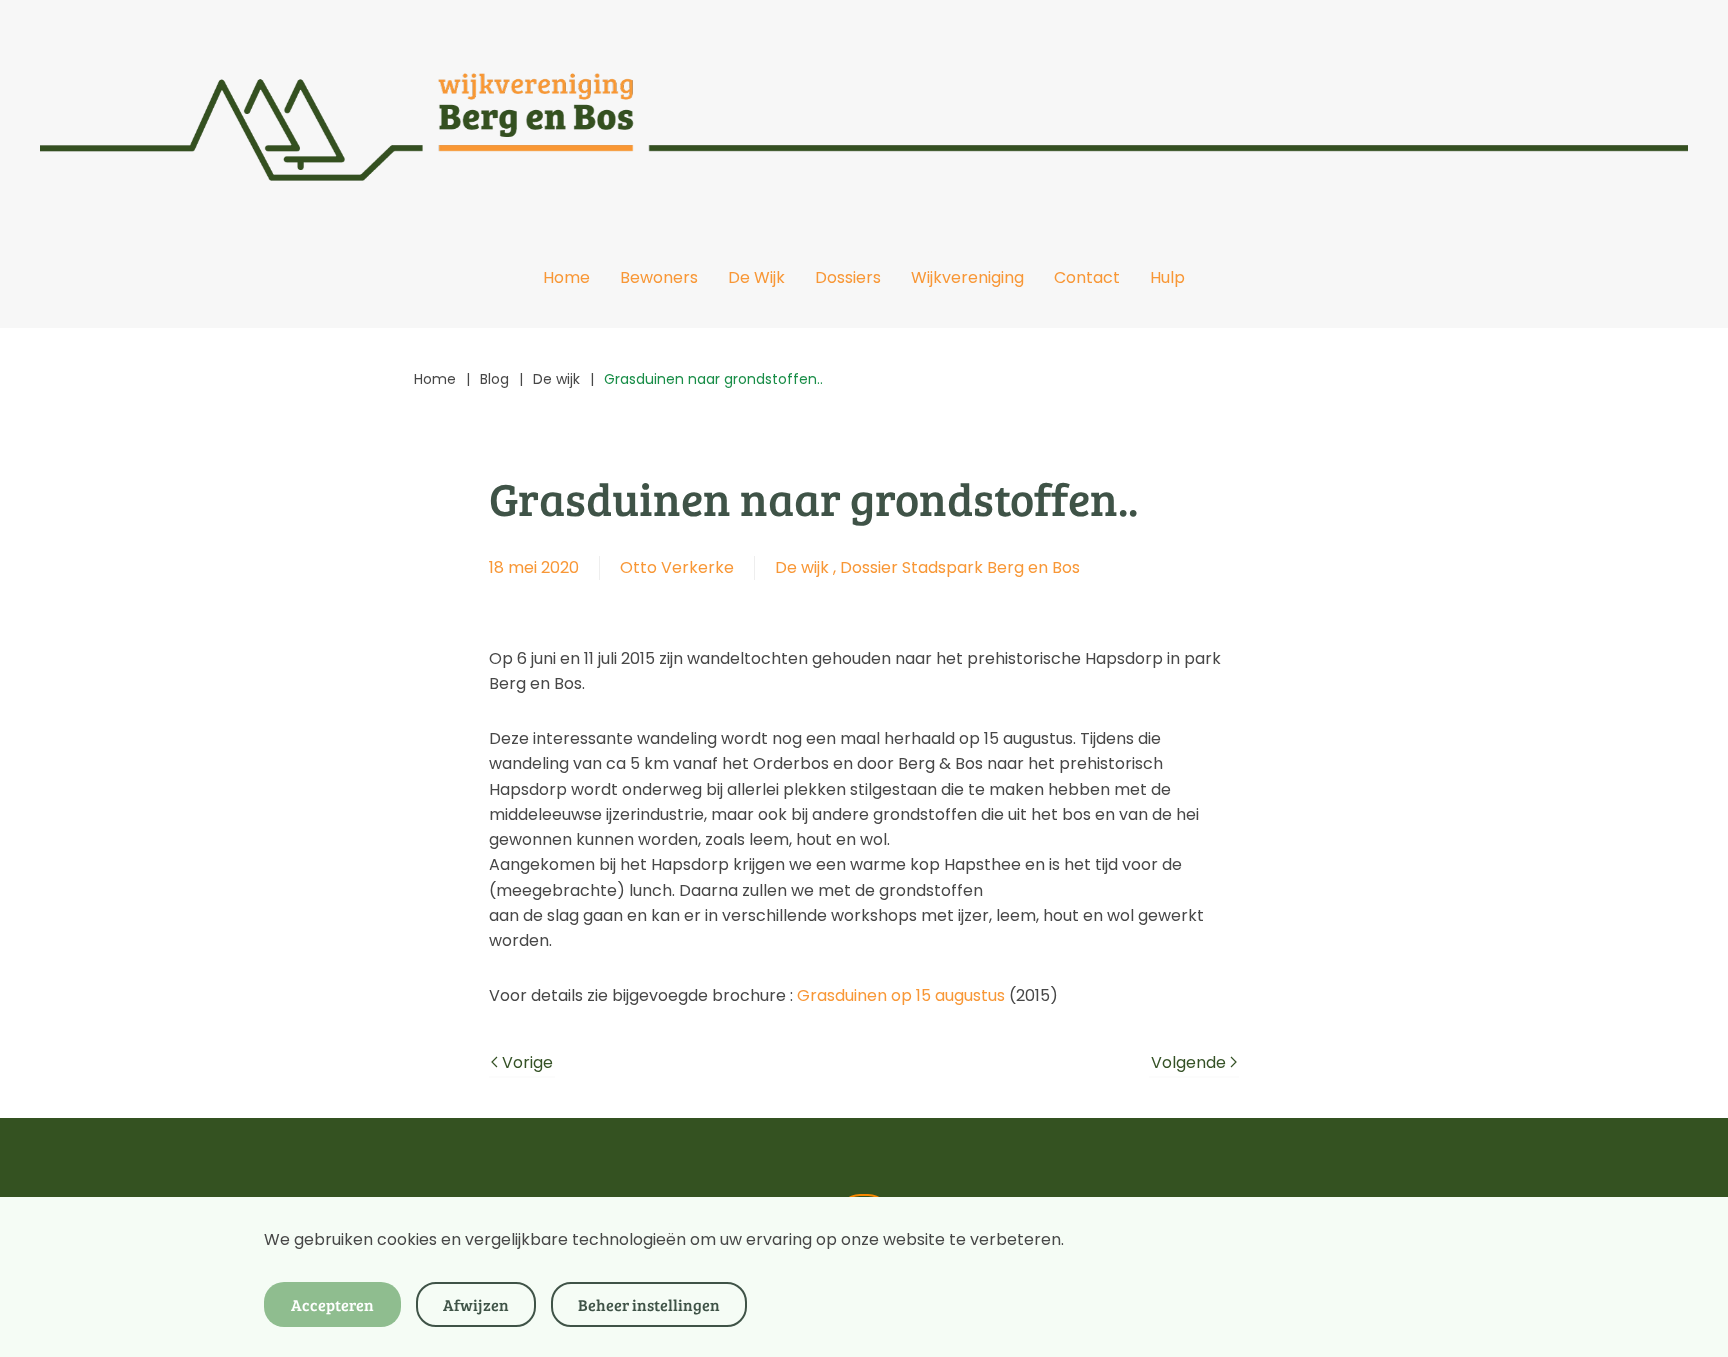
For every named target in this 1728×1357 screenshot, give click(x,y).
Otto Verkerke (677, 567)
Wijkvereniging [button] (967, 277)
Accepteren (332, 1304)
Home (566, 277)
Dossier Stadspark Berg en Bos (960, 567)
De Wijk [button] (756, 277)
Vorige (527, 1062)
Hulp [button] (1167, 277)
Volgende (1188, 1062)
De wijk (802, 567)
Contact (1087, 277)
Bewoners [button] (659, 277)
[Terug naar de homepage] (864, 114)
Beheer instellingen (649, 1304)
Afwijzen (476, 1304)
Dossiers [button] (848, 277)
